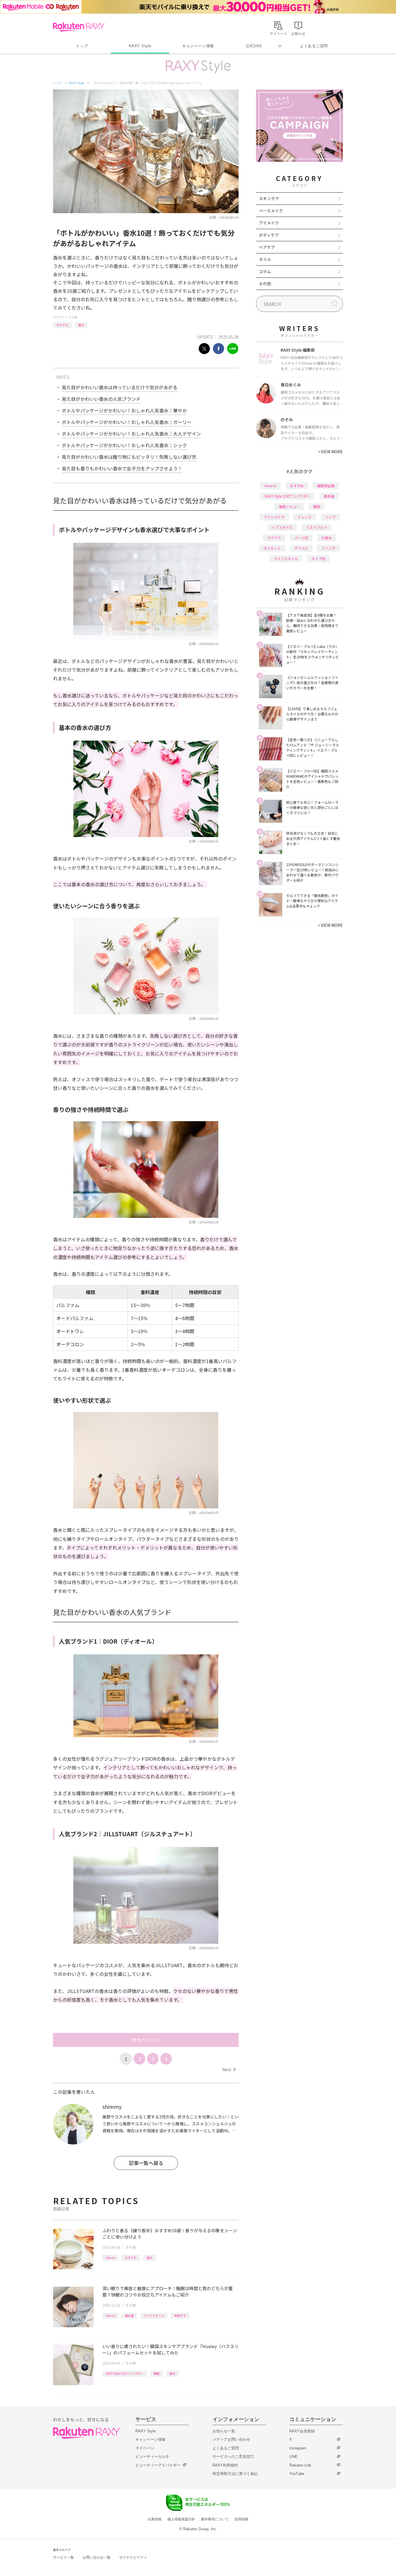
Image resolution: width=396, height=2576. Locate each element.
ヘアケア (267, 247)
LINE (294, 2457)
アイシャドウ (274, 517)
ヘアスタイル (282, 527)
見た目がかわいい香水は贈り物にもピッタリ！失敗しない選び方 (129, 457)
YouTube (297, 2474)
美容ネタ (180, 2315)
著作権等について (215, 2519)
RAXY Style (140, 46)
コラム (265, 271)
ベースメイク (271, 211)
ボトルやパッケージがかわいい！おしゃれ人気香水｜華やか (124, 410)
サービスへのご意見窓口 (233, 2457)
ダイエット (272, 548)
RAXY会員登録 (302, 2431)
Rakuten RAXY (79, 27)
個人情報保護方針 (181, 2519)
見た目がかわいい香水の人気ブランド (101, 399)
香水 (81, 325)
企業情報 (155, 2519)
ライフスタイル (154, 2315)
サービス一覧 (63, 2557)
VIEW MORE (330, 452)
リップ (330, 517)
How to (110, 2258)
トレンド (305, 517)
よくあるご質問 (314, 46)
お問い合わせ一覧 (97, 2557)
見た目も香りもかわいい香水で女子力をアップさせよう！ (122, 468)
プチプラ (274, 538)
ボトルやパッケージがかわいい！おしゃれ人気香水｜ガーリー (127, 422)
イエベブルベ (317, 527)
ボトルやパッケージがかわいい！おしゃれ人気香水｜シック (124, 445)
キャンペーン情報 (198, 46)
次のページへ (146, 2040)
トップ (82, 46)
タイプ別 (318, 559)
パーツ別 (301, 538)
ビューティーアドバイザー (158, 2465)
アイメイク (269, 223)
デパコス (301, 548)
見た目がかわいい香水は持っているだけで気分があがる (120, 387)
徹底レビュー (289, 506)
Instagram (298, 2448)
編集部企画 (326, 486)
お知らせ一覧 (224, 2431)
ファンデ (328, 548)
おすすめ (62, 325)
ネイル (265, 259)
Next (229, 2069)
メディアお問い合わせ (231, 2439)
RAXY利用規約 (225, 2465)
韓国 (157, 2373)
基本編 (129, 2315)
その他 (73, 317)
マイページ (145, 2448)
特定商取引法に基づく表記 (235, 2474)
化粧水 (327, 538)
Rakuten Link (300, 2465)
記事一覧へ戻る (146, 2163)
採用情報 (241, 2519)
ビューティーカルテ (152, 2457)
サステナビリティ (133, 2557)
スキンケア (269, 198)
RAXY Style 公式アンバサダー (125, 2373)
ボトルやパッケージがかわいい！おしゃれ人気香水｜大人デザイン (131, 434)
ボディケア (269, 235)
